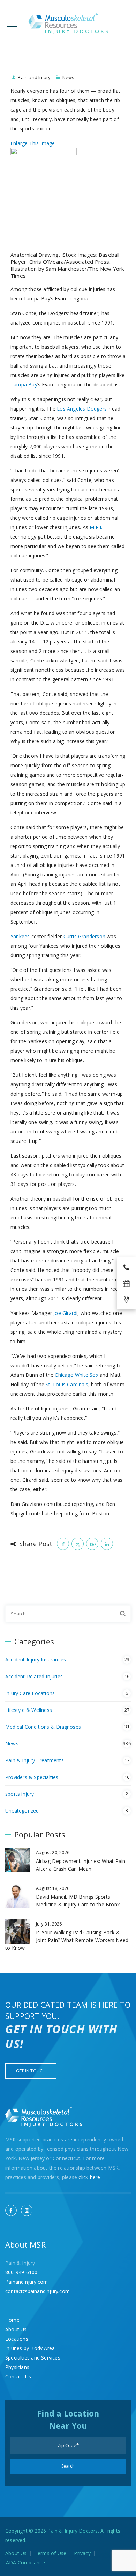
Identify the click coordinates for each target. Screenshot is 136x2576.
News (69, 77)
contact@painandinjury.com (37, 2291)
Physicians (17, 2367)
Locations (17, 2339)
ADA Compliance (25, 2563)
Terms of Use (50, 2553)
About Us (16, 2329)
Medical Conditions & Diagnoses (43, 1727)
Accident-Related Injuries (34, 1676)
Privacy (82, 2553)
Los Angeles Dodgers (82, 409)
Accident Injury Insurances (36, 1660)
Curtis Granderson (84, 936)
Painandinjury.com (27, 2282)
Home (12, 2320)
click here (89, 2177)
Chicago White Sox (76, 1375)
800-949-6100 (21, 2272)
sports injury (20, 1794)
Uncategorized (22, 1811)
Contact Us (18, 2376)
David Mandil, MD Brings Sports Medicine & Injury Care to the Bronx (78, 1901)
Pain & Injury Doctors (73, 2531)
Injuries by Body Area (30, 2348)
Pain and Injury (34, 77)
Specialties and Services (33, 2358)
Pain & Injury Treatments (35, 1760)
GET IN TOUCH (31, 2071)
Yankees (20, 936)
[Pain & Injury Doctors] (68, 24)
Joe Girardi (65, 1313)
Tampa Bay (24, 385)
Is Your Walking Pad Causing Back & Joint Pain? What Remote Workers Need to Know (67, 1940)
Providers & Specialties (32, 1777)
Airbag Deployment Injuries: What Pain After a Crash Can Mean (81, 1865)
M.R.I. (96, 527)
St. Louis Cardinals (67, 1384)
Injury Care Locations (30, 1693)
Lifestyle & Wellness (29, 1710)
